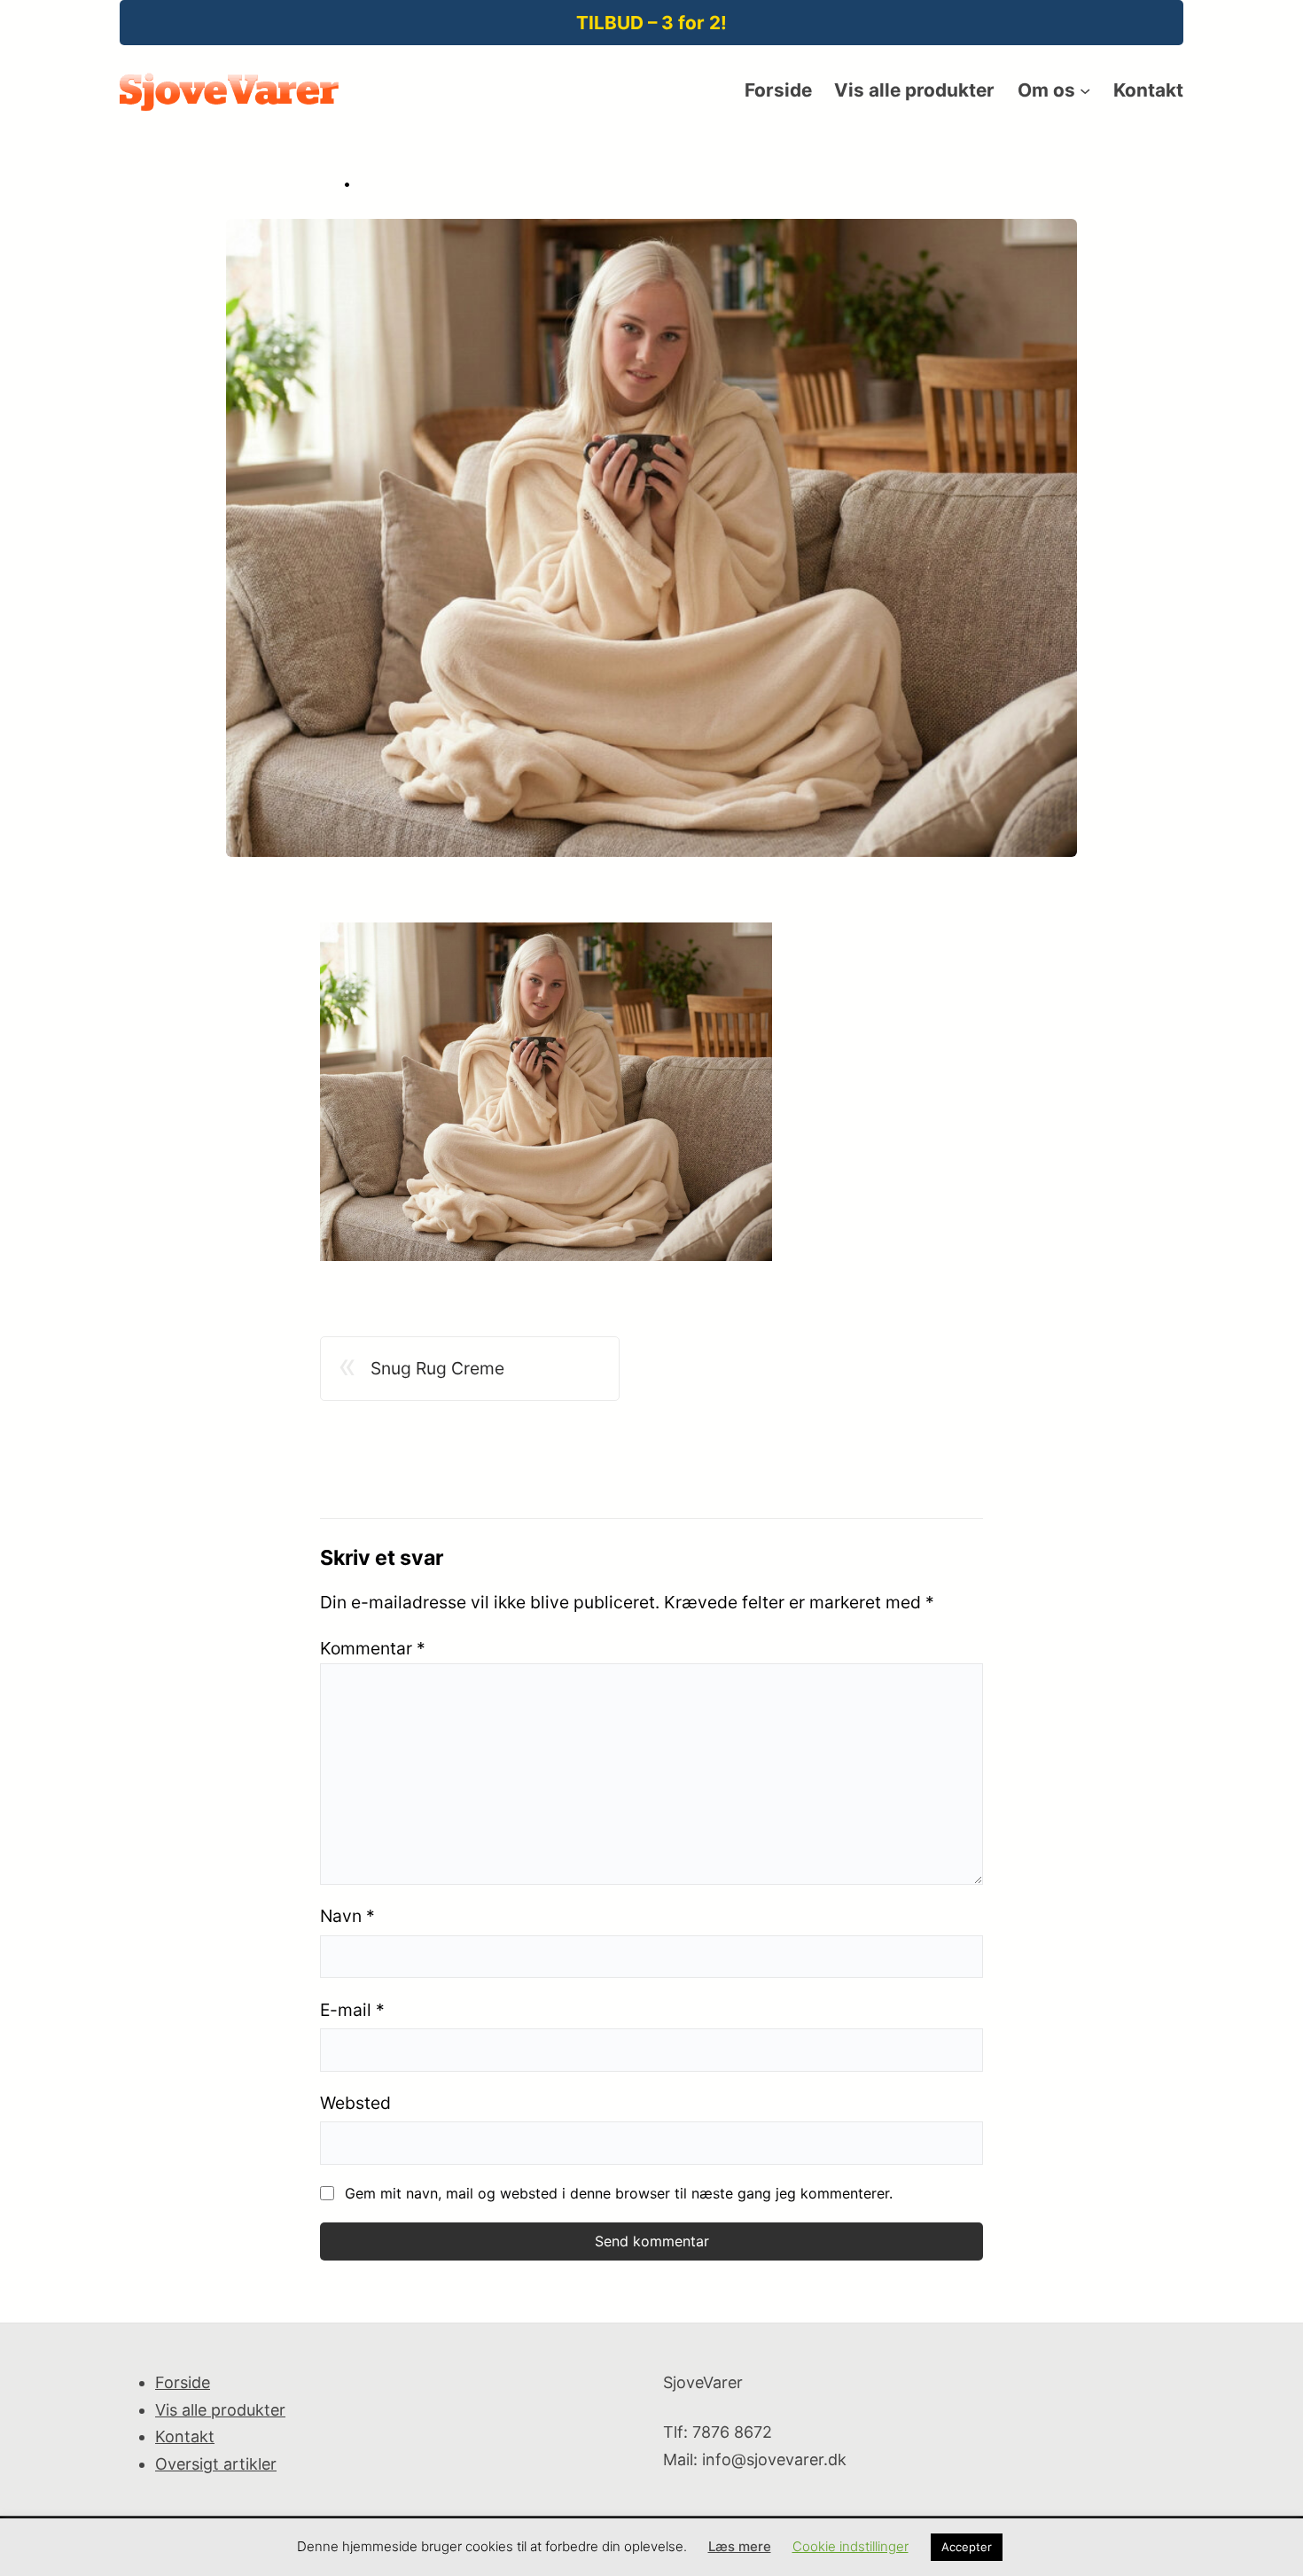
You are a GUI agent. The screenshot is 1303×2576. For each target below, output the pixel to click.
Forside (183, 2382)
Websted (355, 2103)
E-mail (352, 2010)
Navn (347, 1916)
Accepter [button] (967, 2547)
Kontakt (185, 2436)
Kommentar (373, 1648)
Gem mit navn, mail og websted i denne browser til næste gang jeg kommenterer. (619, 2193)
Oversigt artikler (216, 2464)
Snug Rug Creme (437, 1368)
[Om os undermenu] (1085, 90)
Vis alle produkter (220, 2410)
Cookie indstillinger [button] (850, 2546)
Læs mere (740, 2546)
